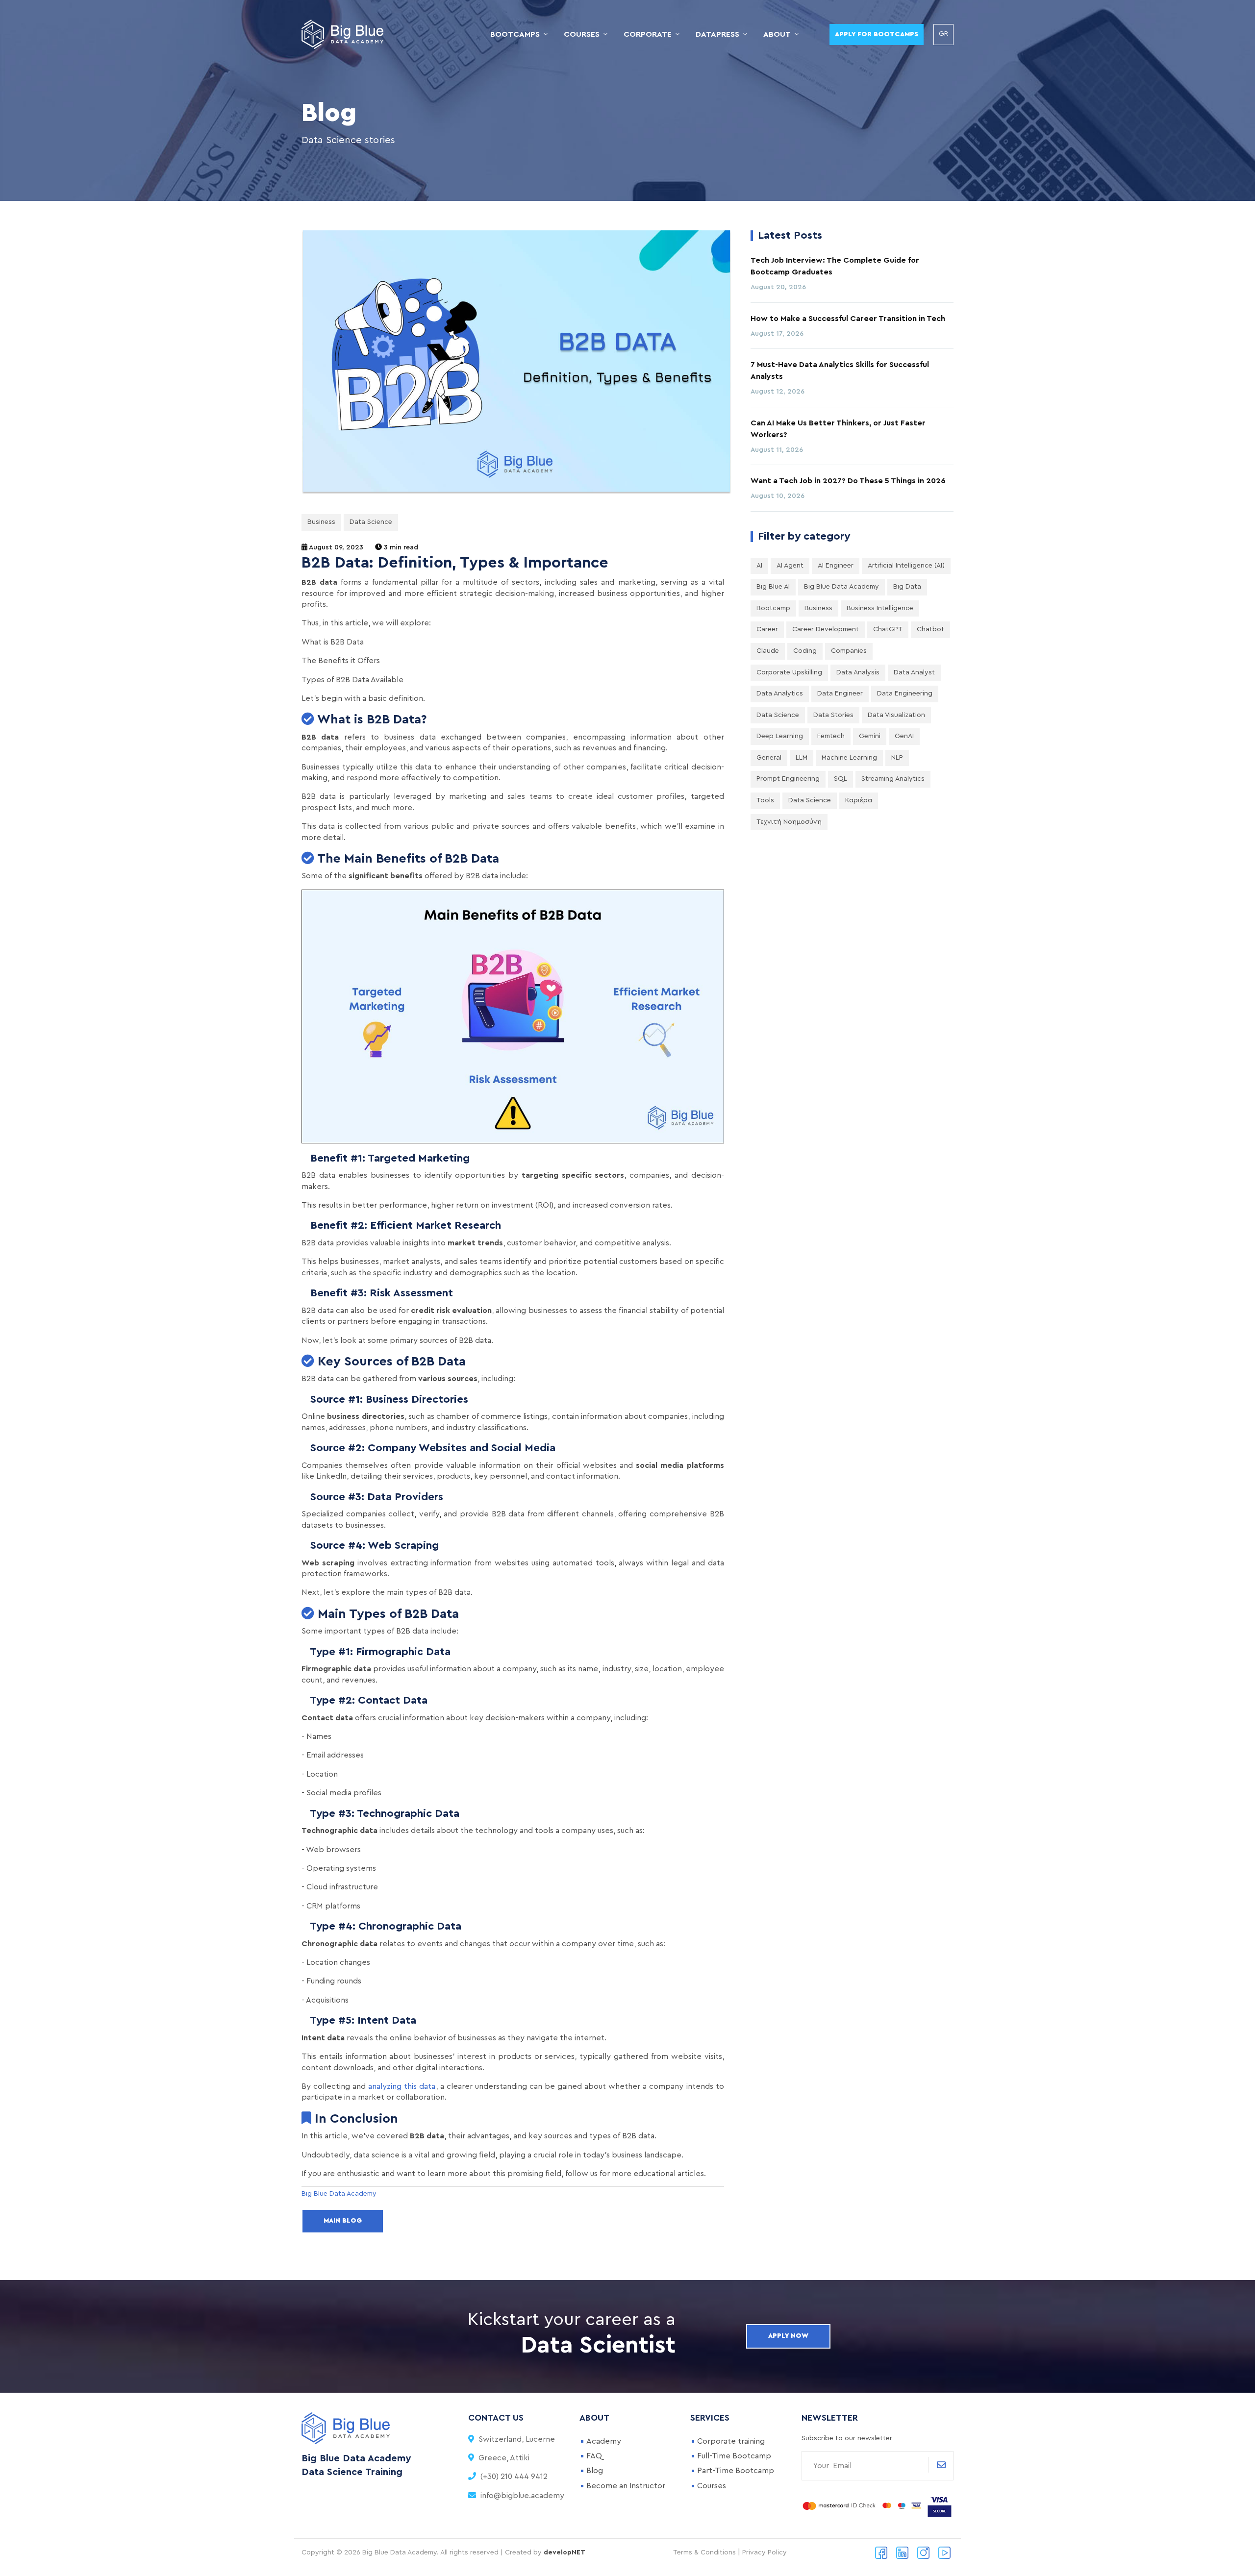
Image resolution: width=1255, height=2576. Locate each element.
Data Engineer (840, 694)
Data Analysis (858, 672)
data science (810, 800)
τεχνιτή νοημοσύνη (789, 822)
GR (943, 34)
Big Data (907, 587)
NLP (897, 758)
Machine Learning (849, 758)
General (769, 758)
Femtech (831, 736)
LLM (802, 758)
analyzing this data (402, 2086)
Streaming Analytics (893, 779)
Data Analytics (780, 694)
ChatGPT (888, 629)
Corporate (648, 34)
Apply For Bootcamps (877, 34)
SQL (841, 779)
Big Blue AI (773, 587)
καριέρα (859, 800)
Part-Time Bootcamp (736, 2471)
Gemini (870, 736)
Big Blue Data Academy (841, 587)
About (777, 34)
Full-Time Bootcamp (734, 2456)
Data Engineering (905, 694)
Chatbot (930, 629)
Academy (604, 2441)
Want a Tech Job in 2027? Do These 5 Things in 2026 (848, 481)
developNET (565, 2552)
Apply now (788, 2336)
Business (321, 522)
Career (767, 629)
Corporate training (731, 2441)
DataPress (717, 34)
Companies (849, 651)
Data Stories (833, 715)
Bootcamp (773, 608)
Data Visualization (896, 715)
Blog (595, 2471)
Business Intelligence (880, 608)
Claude (768, 651)
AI (759, 566)
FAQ (594, 2456)
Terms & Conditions (704, 2552)
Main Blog (343, 2221)
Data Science (371, 522)
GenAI (904, 736)
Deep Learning (780, 736)
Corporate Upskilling (789, 672)
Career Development (826, 629)
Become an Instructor (626, 2486)
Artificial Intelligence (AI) (906, 566)
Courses (582, 34)
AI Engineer (836, 566)
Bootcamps (515, 34)
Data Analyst (914, 672)
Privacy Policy (765, 2552)
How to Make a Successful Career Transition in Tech (848, 319)
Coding (805, 651)
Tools (765, 800)
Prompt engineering (788, 779)
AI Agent (790, 566)
